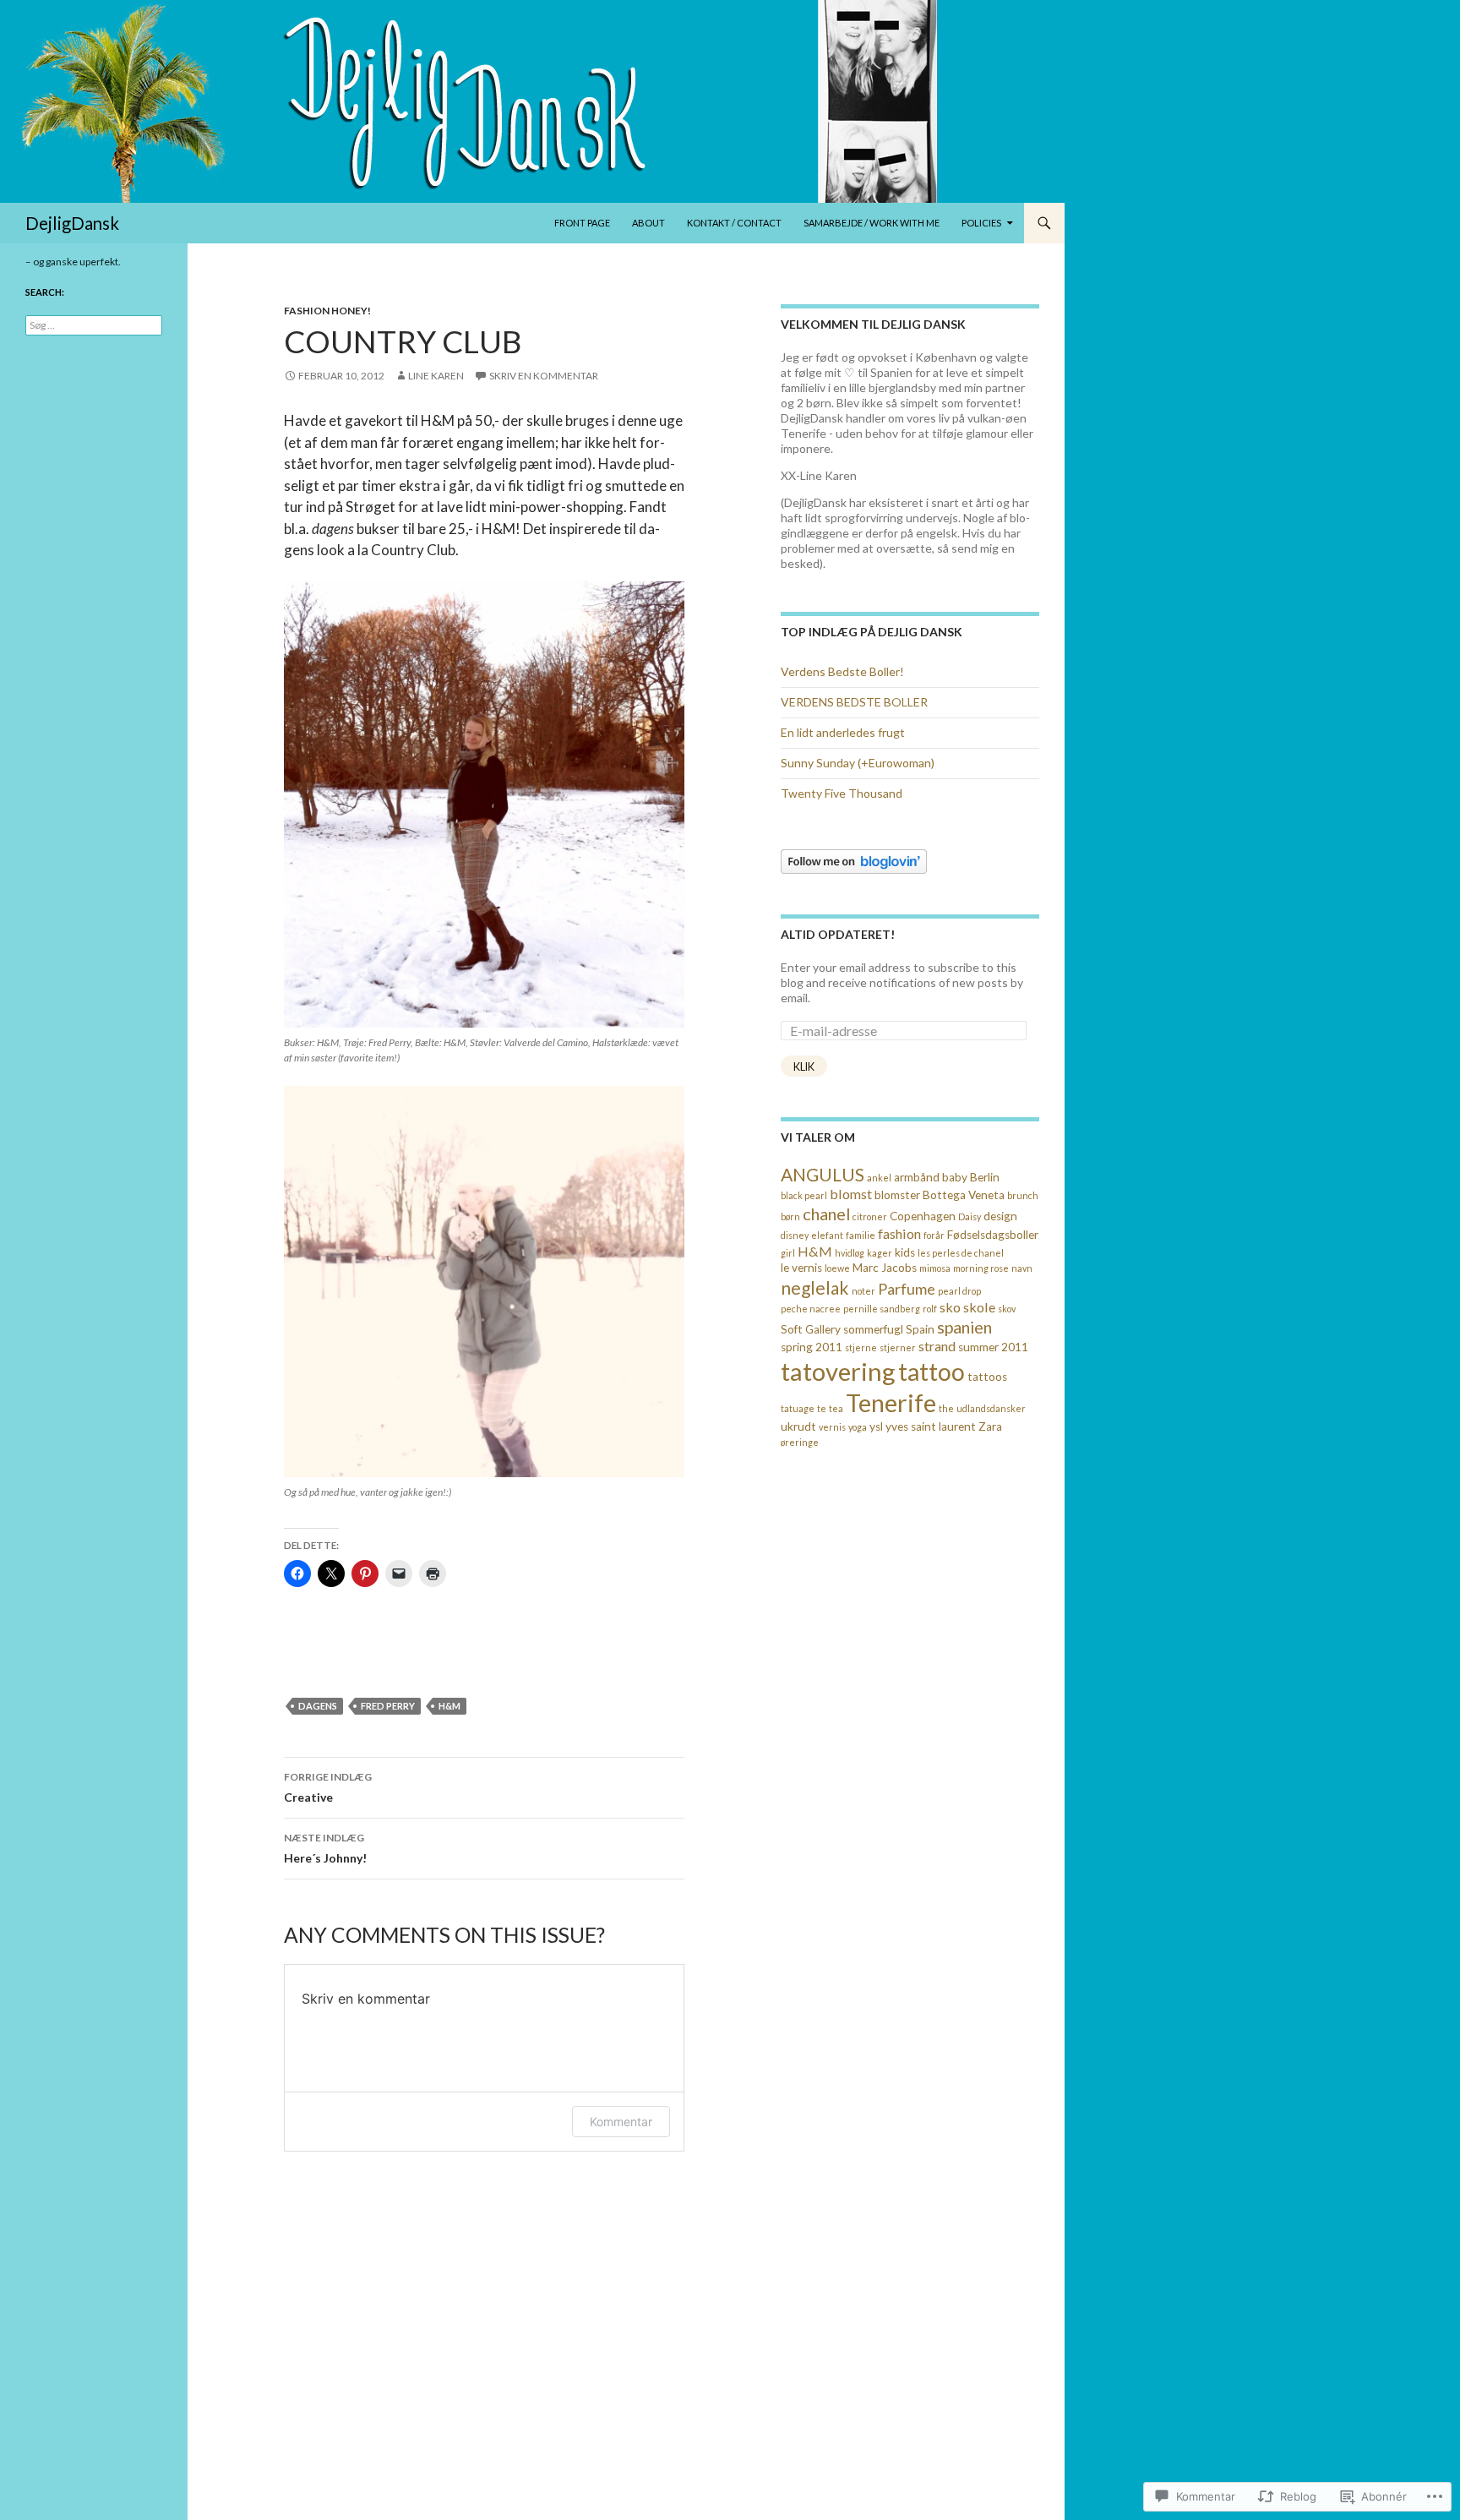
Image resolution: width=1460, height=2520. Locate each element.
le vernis (801, 1268)
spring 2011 (812, 1347)
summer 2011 (993, 1347)
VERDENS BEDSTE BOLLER (854, 702)
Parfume (907, 1289)
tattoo (932, 1372)
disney (795, 1235)
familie (861, 1235)
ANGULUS (823, 1174)
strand (937, 1346)
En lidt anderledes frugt (843, 732)
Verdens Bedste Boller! (842, 671)
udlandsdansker (991, 1408)
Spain (920, 1329)
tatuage (798, 1408)
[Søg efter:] (94, 325)
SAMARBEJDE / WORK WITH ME (872, 223)
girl (788, 1253)
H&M (449, 1706)
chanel (826, 1214)
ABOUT (648, 223)
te (822, 1408)
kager (880, 1253)
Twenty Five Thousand (842, 793)
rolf (930, 1309)
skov (1007, 1309)
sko (950, 1307)
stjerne (861, 1347)
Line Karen (436, 376)
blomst (851, 1194)
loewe (837, 1268)
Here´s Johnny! (325, 1848)
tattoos (987, 1377)
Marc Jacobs (885, 1268)
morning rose (981, 1268)
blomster (897, 1195)
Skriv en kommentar (544, 376)
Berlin (985, 1177)
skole (979, 1307)
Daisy (970, 1216)
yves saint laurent (931, 1426)
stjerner (898, 1347)
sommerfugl (873, 1329)
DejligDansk (72, 223)
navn (1022, 1268)
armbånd (917, 1177)
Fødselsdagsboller (993, 1235)
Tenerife (891, 1403)
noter (863, 1291)
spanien (964, 1327)
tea (836, 1408)
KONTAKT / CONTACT (734, 223)
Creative (328, 1787)
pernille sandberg (882, 1309)
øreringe (800, 1442)
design (1000, 1216)
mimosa (935, 1268)
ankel (879, 1178)
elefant (827, 1235)
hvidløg (850, 1253)
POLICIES (981, 223)
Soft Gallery (811, 1329)
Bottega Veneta (964, 1195)
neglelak (815, 1287)
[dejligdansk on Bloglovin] (854, 860)
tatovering (838, 1371)
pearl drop (959, 1291)
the (946, 1408)
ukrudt (798, 1426)
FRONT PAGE (582, 223)
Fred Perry (388, 1706)
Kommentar (621, 2122)
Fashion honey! (327, 311)
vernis (832, 1427)
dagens (318, 1706)
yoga (858, 1427)
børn (790, 1216)
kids (905, 1252)
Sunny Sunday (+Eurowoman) (858, 763)
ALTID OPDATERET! (838, 934)
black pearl (804, 1195)
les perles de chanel (961, 1253)
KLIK (804, 1066)
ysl (876, 1426)
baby (955, 1177)
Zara (990, 1426)
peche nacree (811, 1309)
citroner (870, 1216)
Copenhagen (923, 1216)
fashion (899, 1233)
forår (934, 1235)
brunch (1023, 1195)
